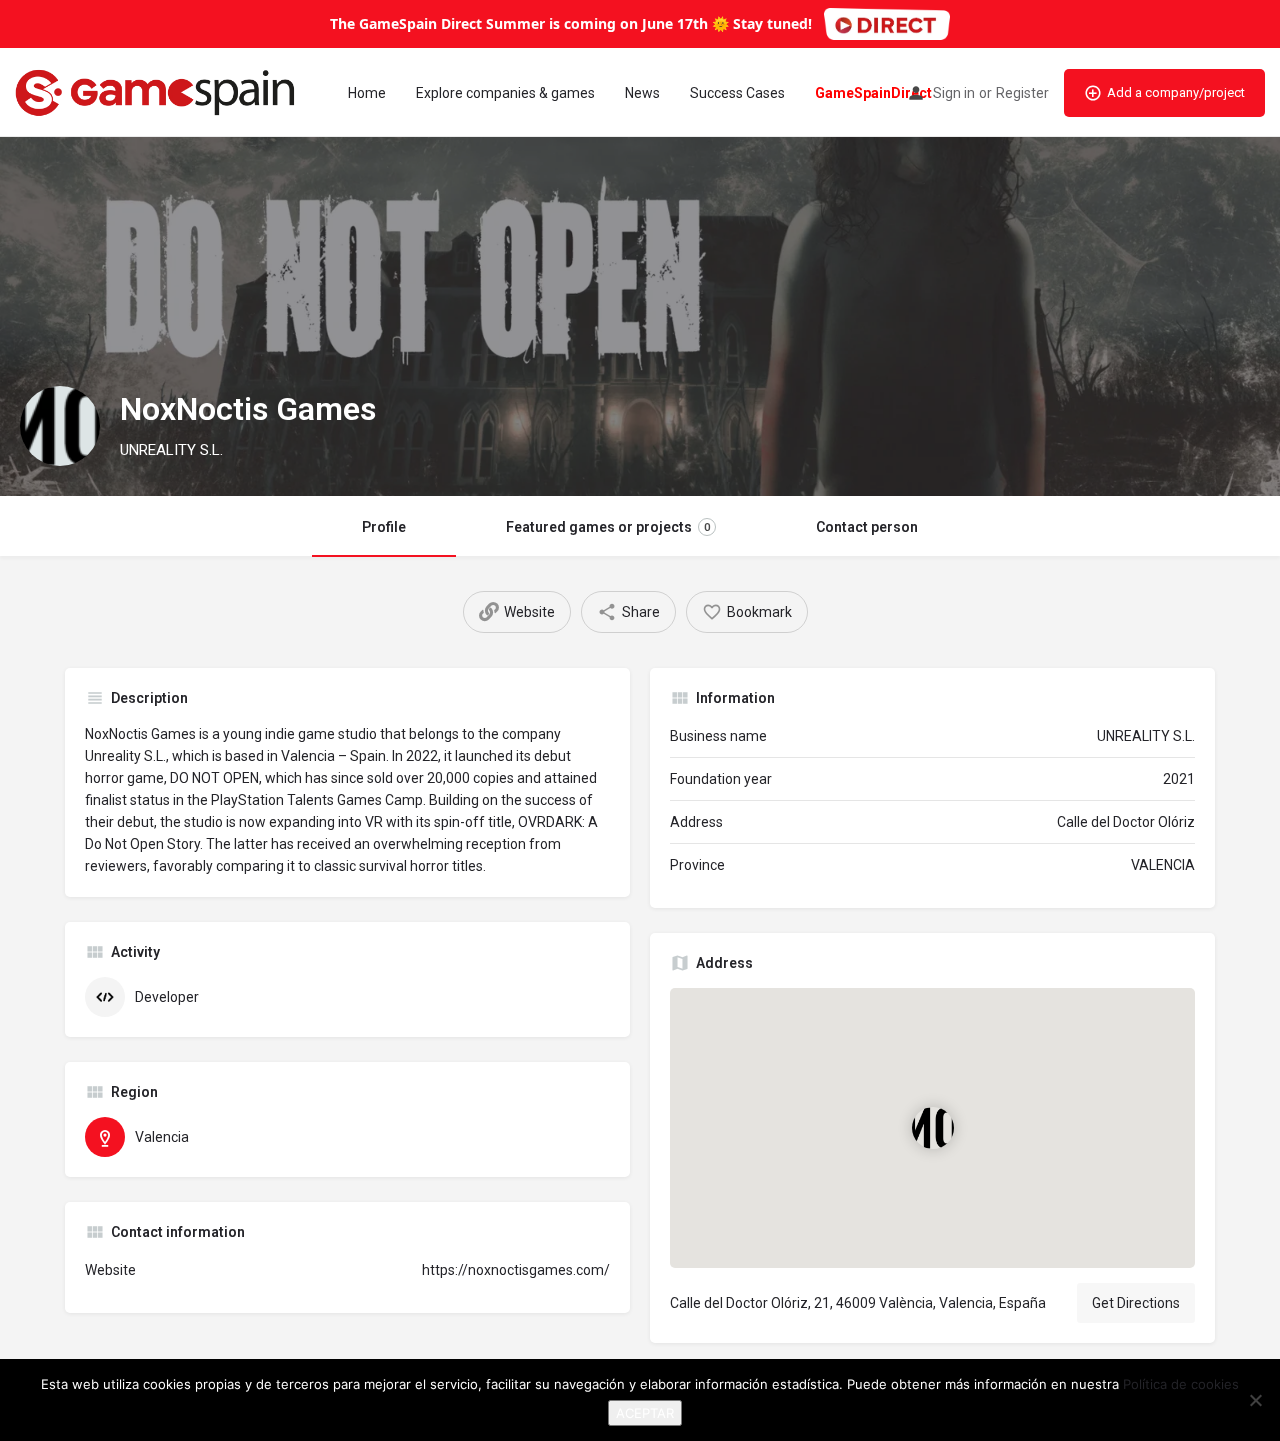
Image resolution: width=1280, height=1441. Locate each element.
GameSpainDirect (873, 93)
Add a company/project (1176, 92)
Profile (384, 527)
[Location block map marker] (932, 1128)
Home (367, 93)
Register (1022, 93)
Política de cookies (1181, 1384)
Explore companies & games (505, 93)
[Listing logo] (60, 426)
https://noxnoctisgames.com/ (516, 1270)
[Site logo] (157, 91)
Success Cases (737, 93)
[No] (1255, 1400)
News (642, 93)
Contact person (867, 527)
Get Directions (1136, 1303)
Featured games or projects (608, 527)
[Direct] (887, 24)
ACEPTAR (645, 1413)
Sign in (954, 93)
